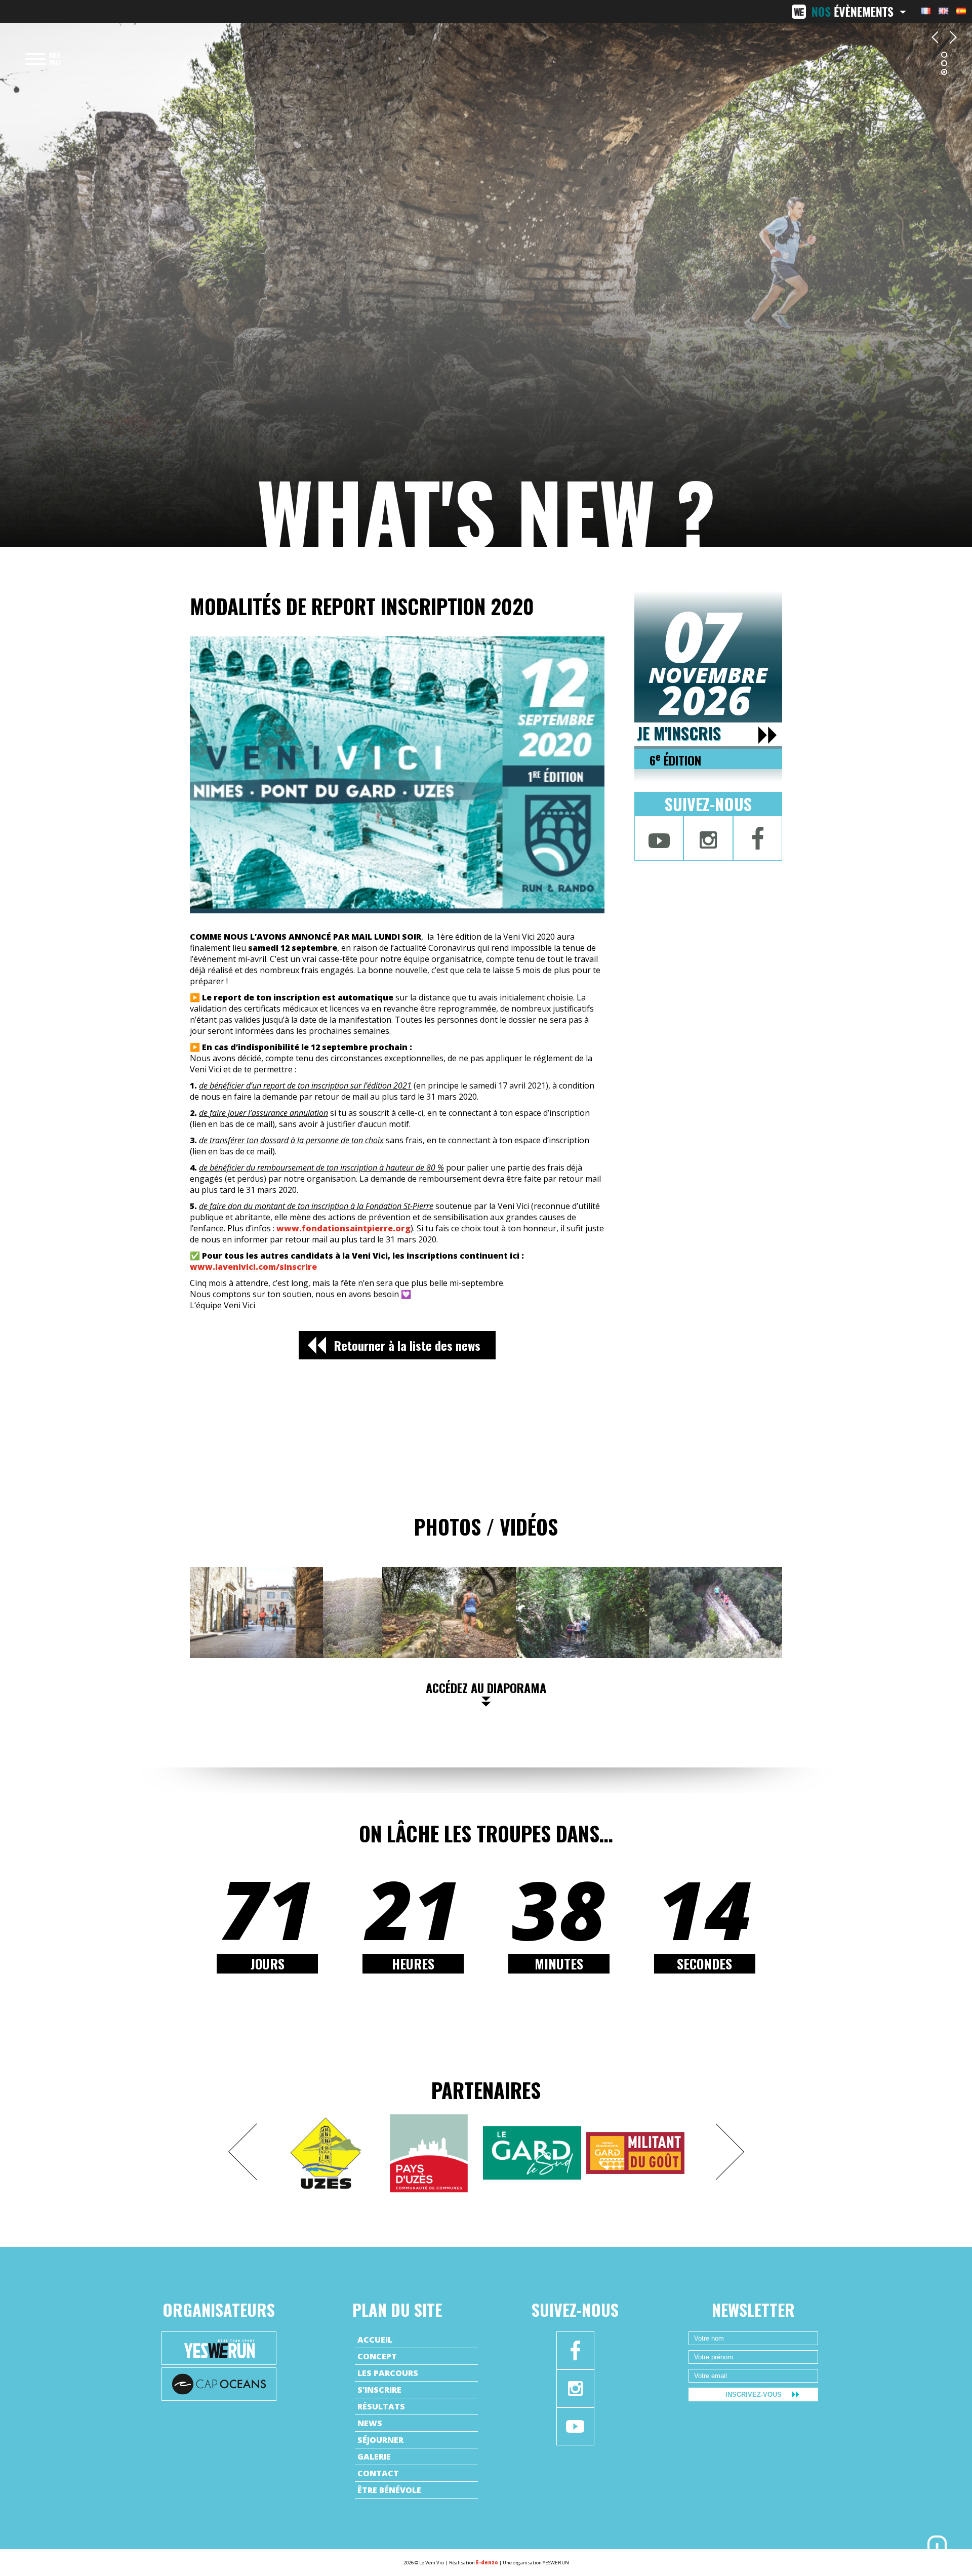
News (370, 2423)
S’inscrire (379, 2390)
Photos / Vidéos (486, 1526)
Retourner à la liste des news (407, 1345)
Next (730, 2152)
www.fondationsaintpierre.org (343, 1228)
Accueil (375, 2340)
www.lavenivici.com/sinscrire (253, 1267)
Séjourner (380, 2440)
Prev (242, 2152)
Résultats (381, 2406)
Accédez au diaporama (486, 1687)
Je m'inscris (679, 734)
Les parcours (388, 2373)
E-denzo (487, 2563)
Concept (377, 2356)
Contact (378, 2473)
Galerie (374, 2457)
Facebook (758, 838)
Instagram (708, 838)
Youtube (659, 838)
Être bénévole (389, 2490)
